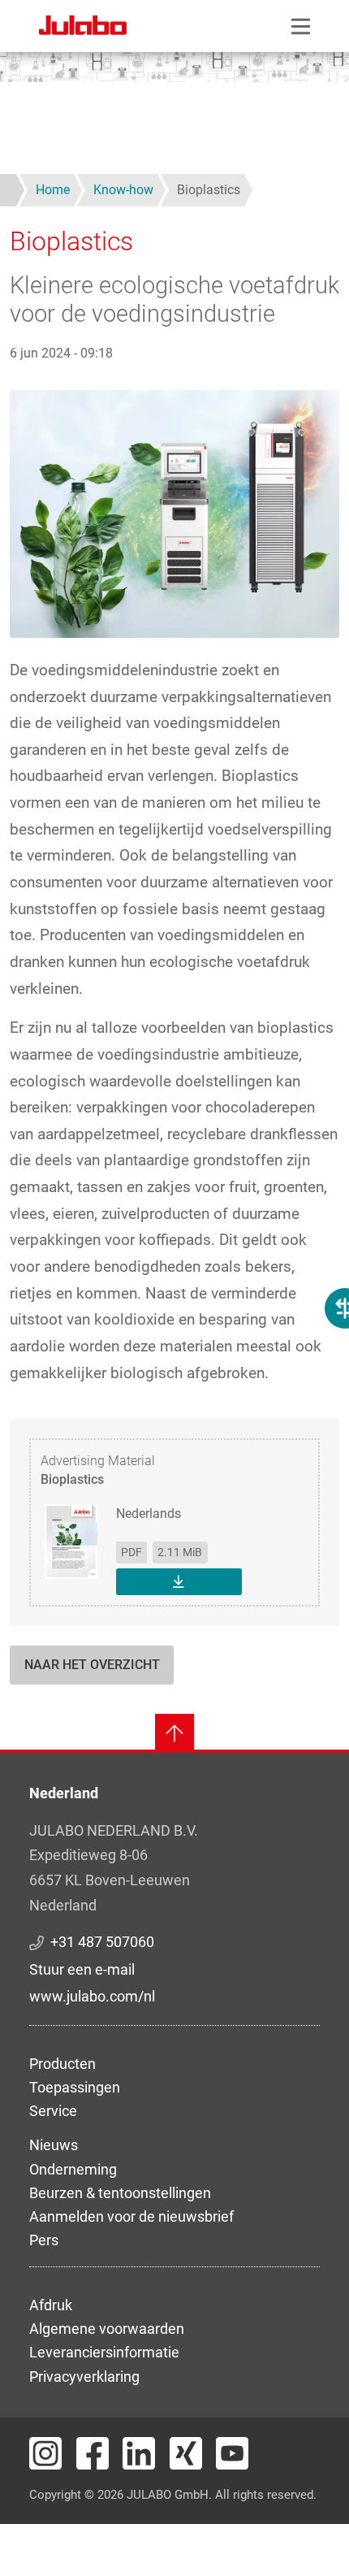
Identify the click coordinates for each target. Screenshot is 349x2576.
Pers (44, 2240)
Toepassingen (75, 2087)
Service (53, 2111)
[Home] (83, 28)
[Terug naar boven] (174, 1733)
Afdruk (51, 2305)
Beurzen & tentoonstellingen (120, 2193)
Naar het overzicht (92, 1665)
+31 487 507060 (102, 1942)
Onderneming (73, 2169)
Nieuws (54, 2145)
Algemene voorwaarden (107, 2329)
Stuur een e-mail (82, 1969)
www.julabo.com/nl (92, 1996)
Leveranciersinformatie (104, 2352)
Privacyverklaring (84, 2377)
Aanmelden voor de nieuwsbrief (131, 2216)
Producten (62, 2064)
